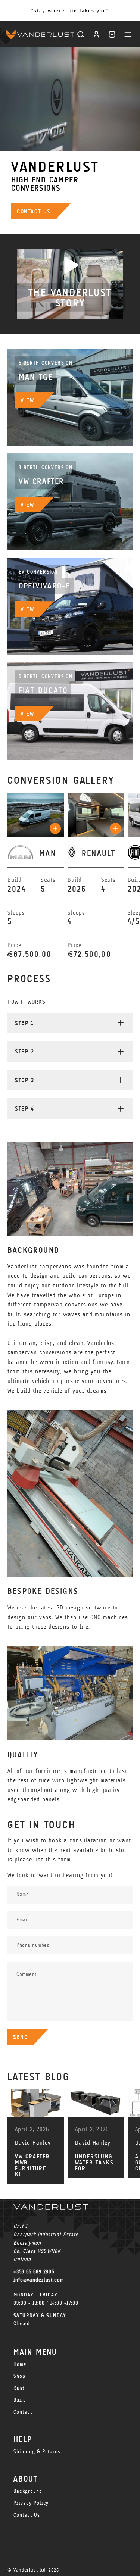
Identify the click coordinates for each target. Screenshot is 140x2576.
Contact (23, 2412)
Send (21, 2037)
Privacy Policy (31, 2503)
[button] (112, 34)
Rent (19, 2388)
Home (20, 2364)
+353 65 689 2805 (34, 2272)
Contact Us (27, 2515)
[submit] (55, 828)
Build (20, 2400)
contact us (34, 211)
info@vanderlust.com (39, 2280)
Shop (19, 2376)
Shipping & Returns (37, 2452)
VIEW (27, 400)
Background (28, 2491)
